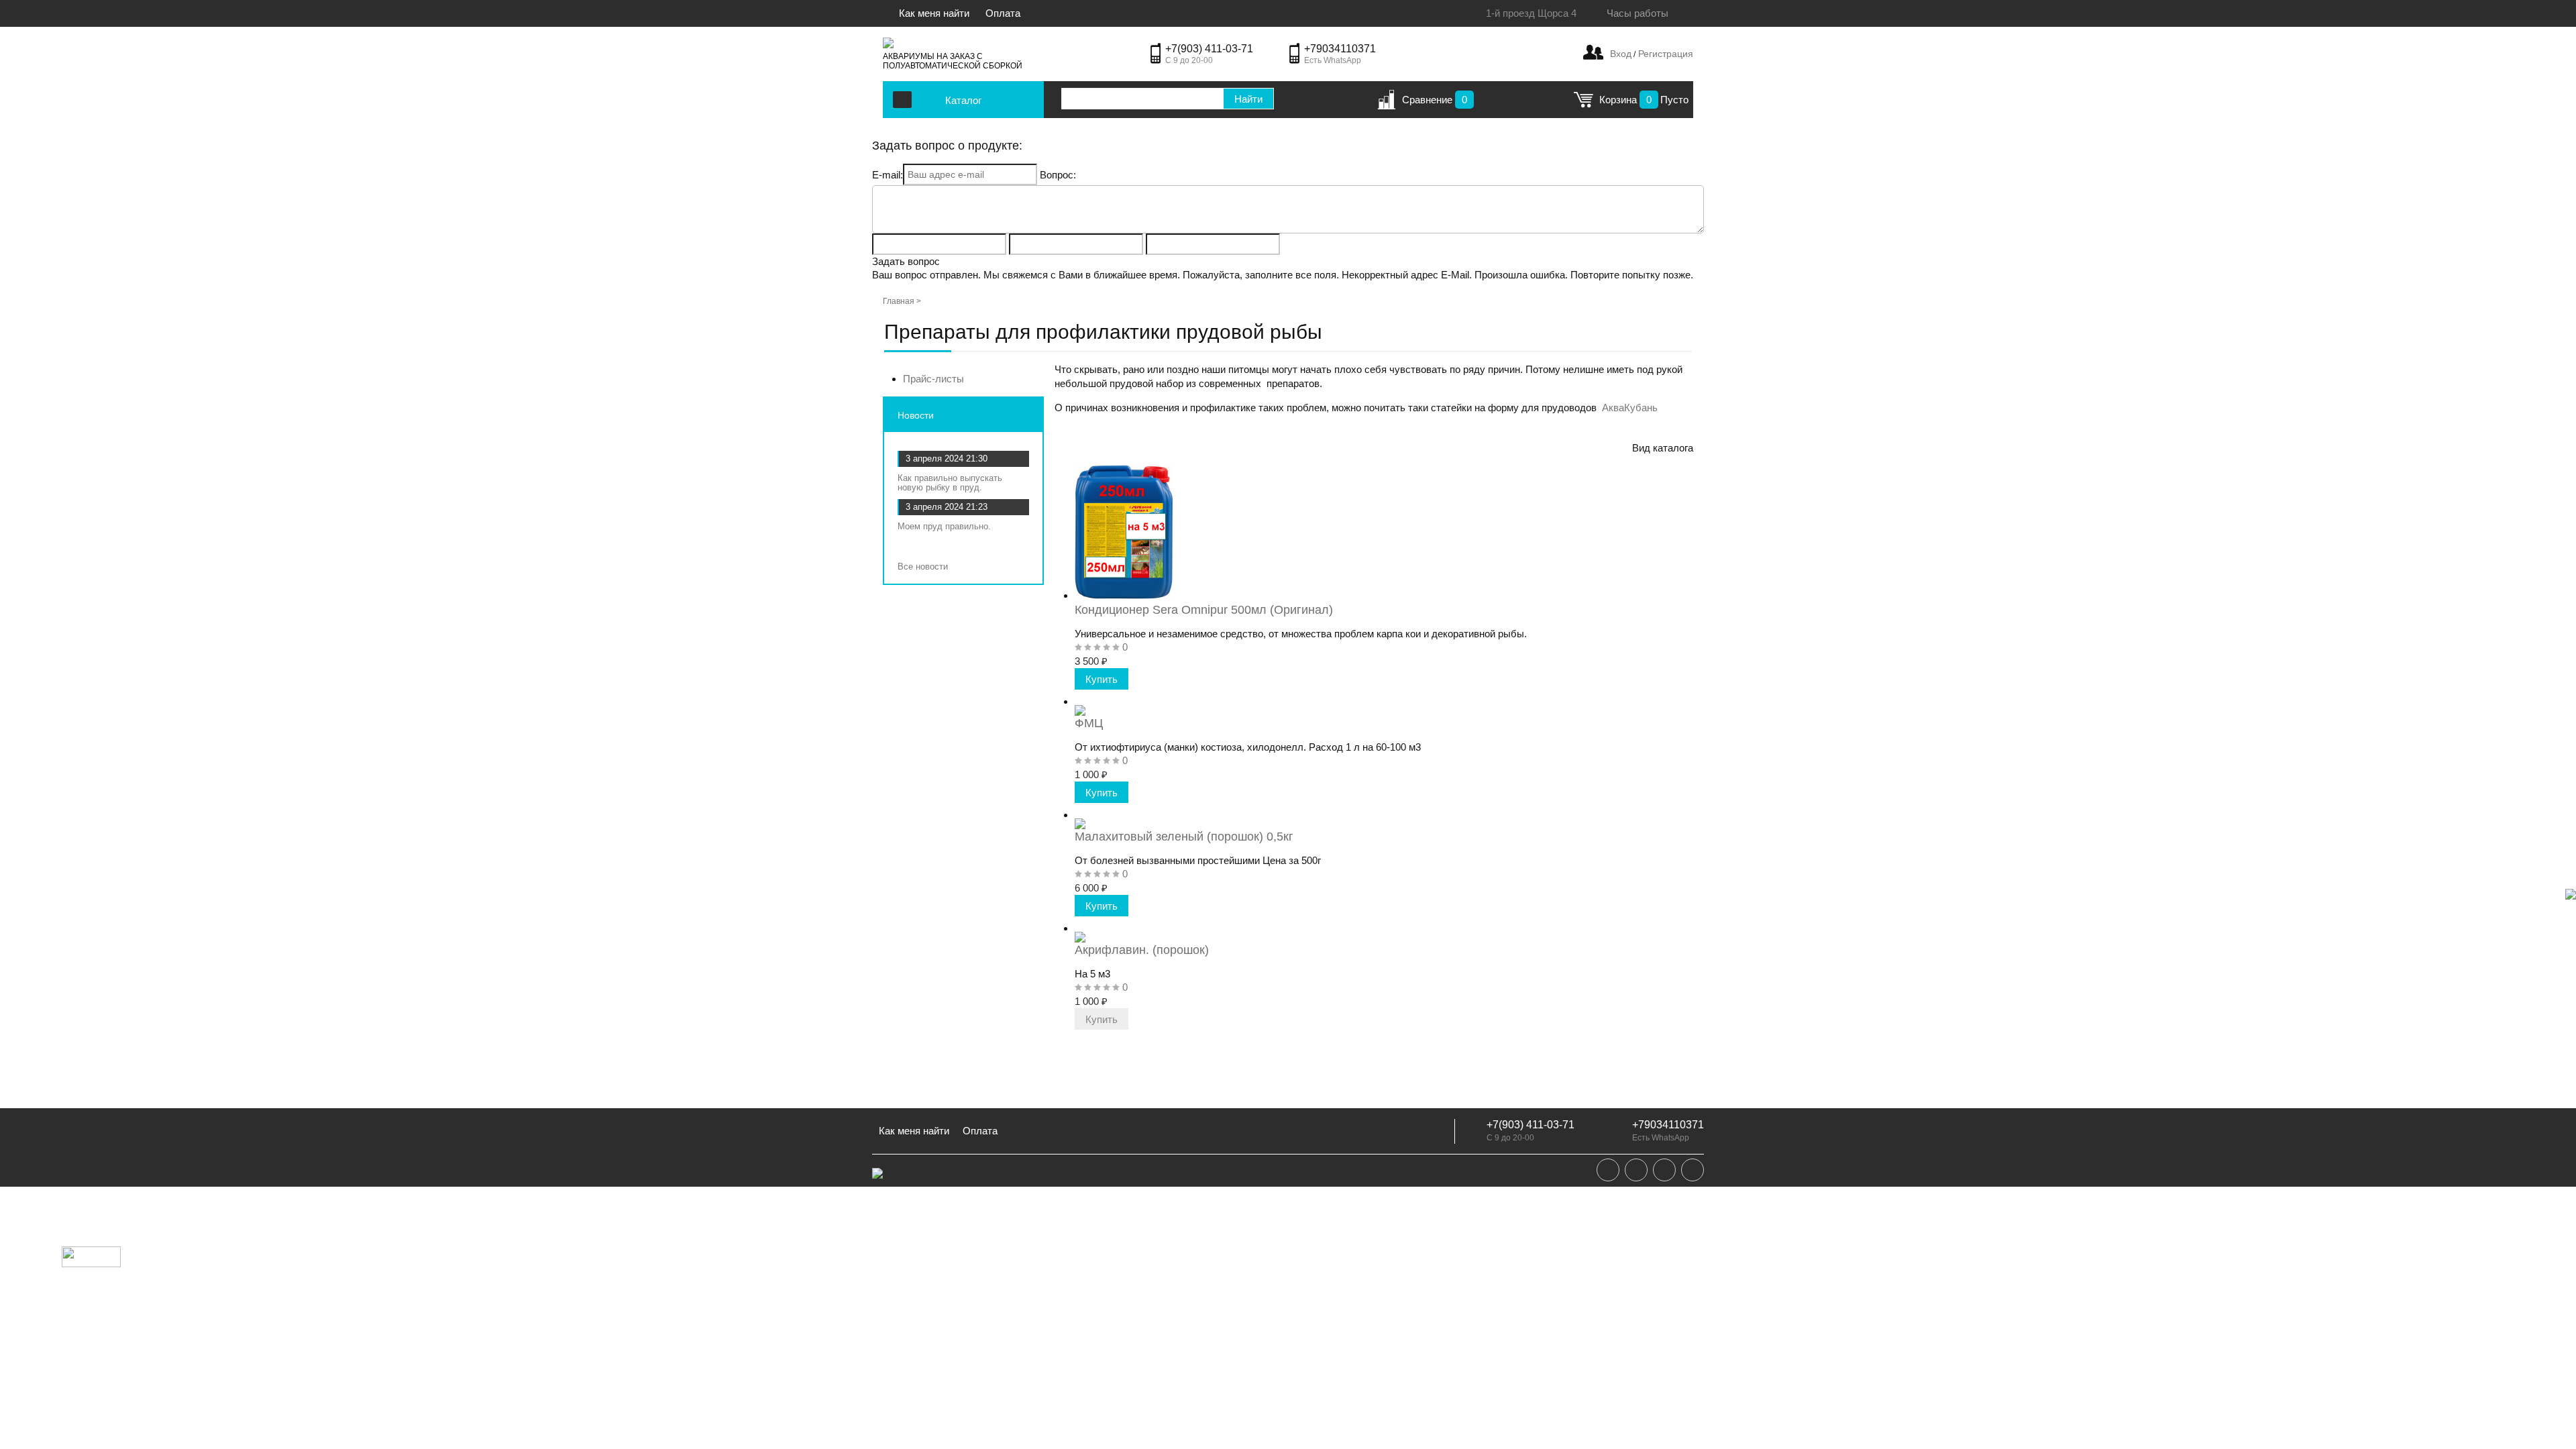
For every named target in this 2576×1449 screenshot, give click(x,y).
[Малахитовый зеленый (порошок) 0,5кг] (1080, 815)
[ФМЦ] (1080, 701)
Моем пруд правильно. (944, 526)
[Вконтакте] (1608, 1170)
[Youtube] (1693, 1170)
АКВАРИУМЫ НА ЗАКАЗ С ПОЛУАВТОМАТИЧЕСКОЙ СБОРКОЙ (953, 61)
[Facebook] (1636, 1170)
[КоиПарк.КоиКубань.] (888, 43)
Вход (1621, 54)
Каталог (963, 100)
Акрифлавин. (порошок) (1142, 950)
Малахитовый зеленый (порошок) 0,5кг (1184, 837)
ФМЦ (1089, 723)
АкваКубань (1630, 408)
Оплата (1003, 13)
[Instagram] (1664, 1170)
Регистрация (1664, 54)
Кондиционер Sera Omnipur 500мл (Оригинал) (1204, 610)
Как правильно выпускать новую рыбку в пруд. (950, 483)
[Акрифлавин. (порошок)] (1080, 928)
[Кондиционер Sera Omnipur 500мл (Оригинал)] (1124, 595)
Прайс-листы (933, 379)
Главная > (902, 301)
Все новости (924, 567)
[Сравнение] (1386, 104)
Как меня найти (935, 13)
